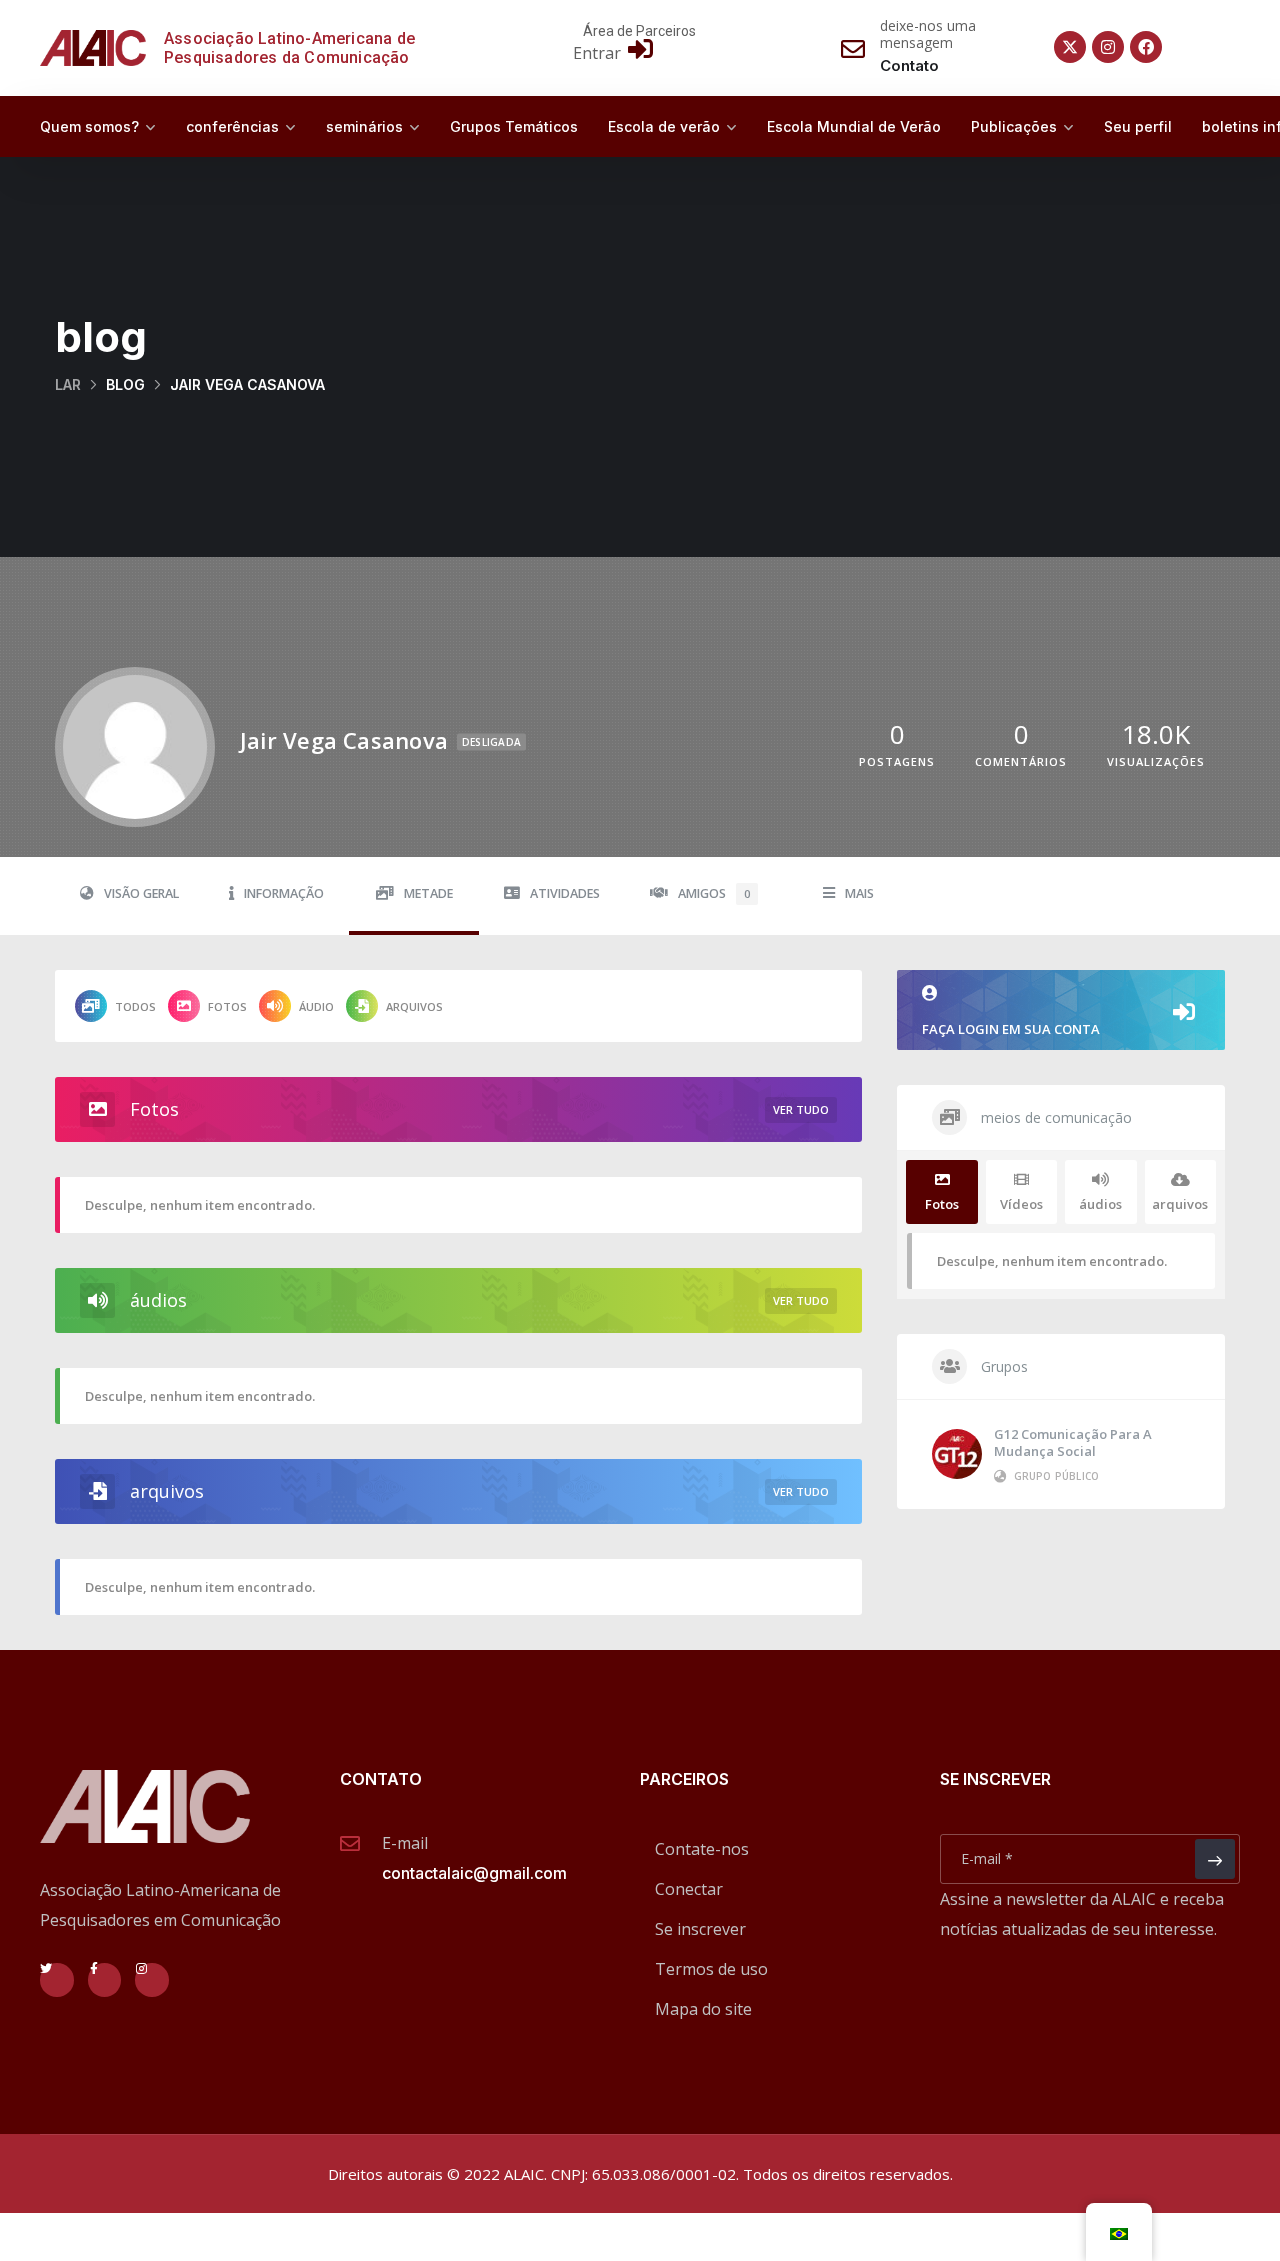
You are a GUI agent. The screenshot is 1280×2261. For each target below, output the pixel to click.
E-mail (405, 1843)
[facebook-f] (105, 1980)
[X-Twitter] (1070, 47)
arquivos (414, 1006)
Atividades (565, 893)
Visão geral (141, 893)
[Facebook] (1146, 47)
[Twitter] (57, 1980)
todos (135, 1006)
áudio (316, 1006)
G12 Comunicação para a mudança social (1073, 1442)
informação (284, 893)
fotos (227, 1006)
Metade (428, 893)
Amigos (714, 893)
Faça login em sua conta (1011, 1029)
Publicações (1014, 126)
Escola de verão (664, 126)
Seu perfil (1138, 126)
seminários (364, 126)
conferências (232, 126)
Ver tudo (801, 1109)
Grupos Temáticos (514, 126)
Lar (68, 384)
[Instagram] (1108, 47)
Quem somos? (89, 126)
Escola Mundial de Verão (854, 126)
